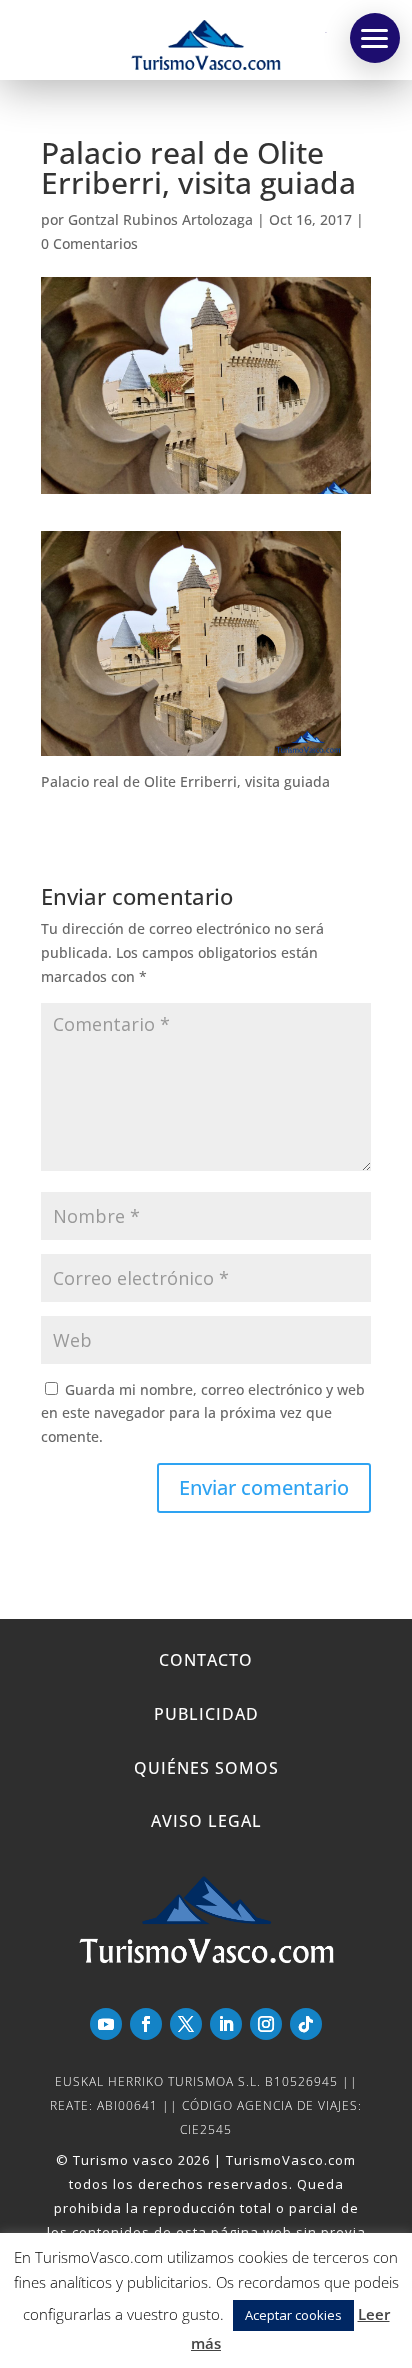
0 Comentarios (89, 243)
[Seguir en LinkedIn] (226, 2024)
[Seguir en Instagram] (266, 2024)
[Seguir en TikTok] (306, 2024)
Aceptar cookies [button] (293, 2315)
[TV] (375, 38)
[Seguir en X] (186, 2024)
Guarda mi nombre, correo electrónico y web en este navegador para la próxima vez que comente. (203, 1413)
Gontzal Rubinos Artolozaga (160, 219)
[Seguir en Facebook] (146, 2024)
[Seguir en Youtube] (106, 2024)
